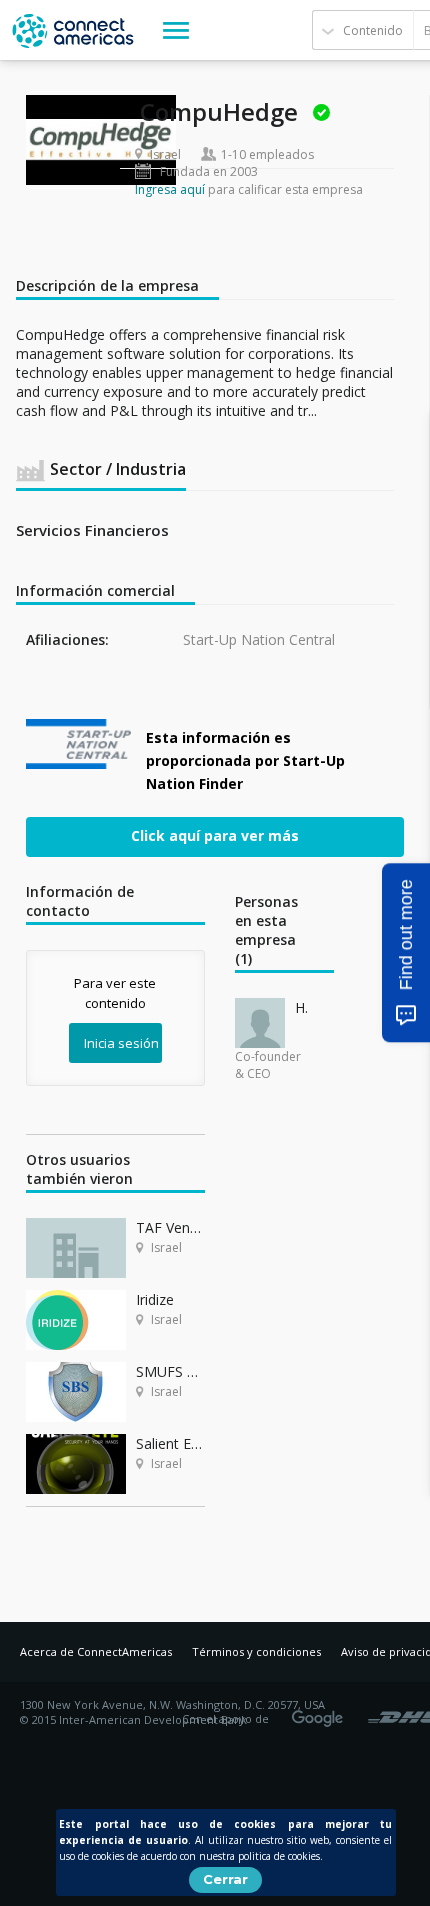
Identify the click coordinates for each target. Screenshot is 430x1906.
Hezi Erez (302, 1007)
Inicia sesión (121, 1043)
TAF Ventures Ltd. (170, 1227)
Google (321, 1712)
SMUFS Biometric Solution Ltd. (170, 1371)
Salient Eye (170, 1443)
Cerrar (225, 1879)
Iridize (155, 1299)
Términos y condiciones (256, 1651)
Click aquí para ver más (215, 834)
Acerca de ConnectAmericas (96, 1651)
